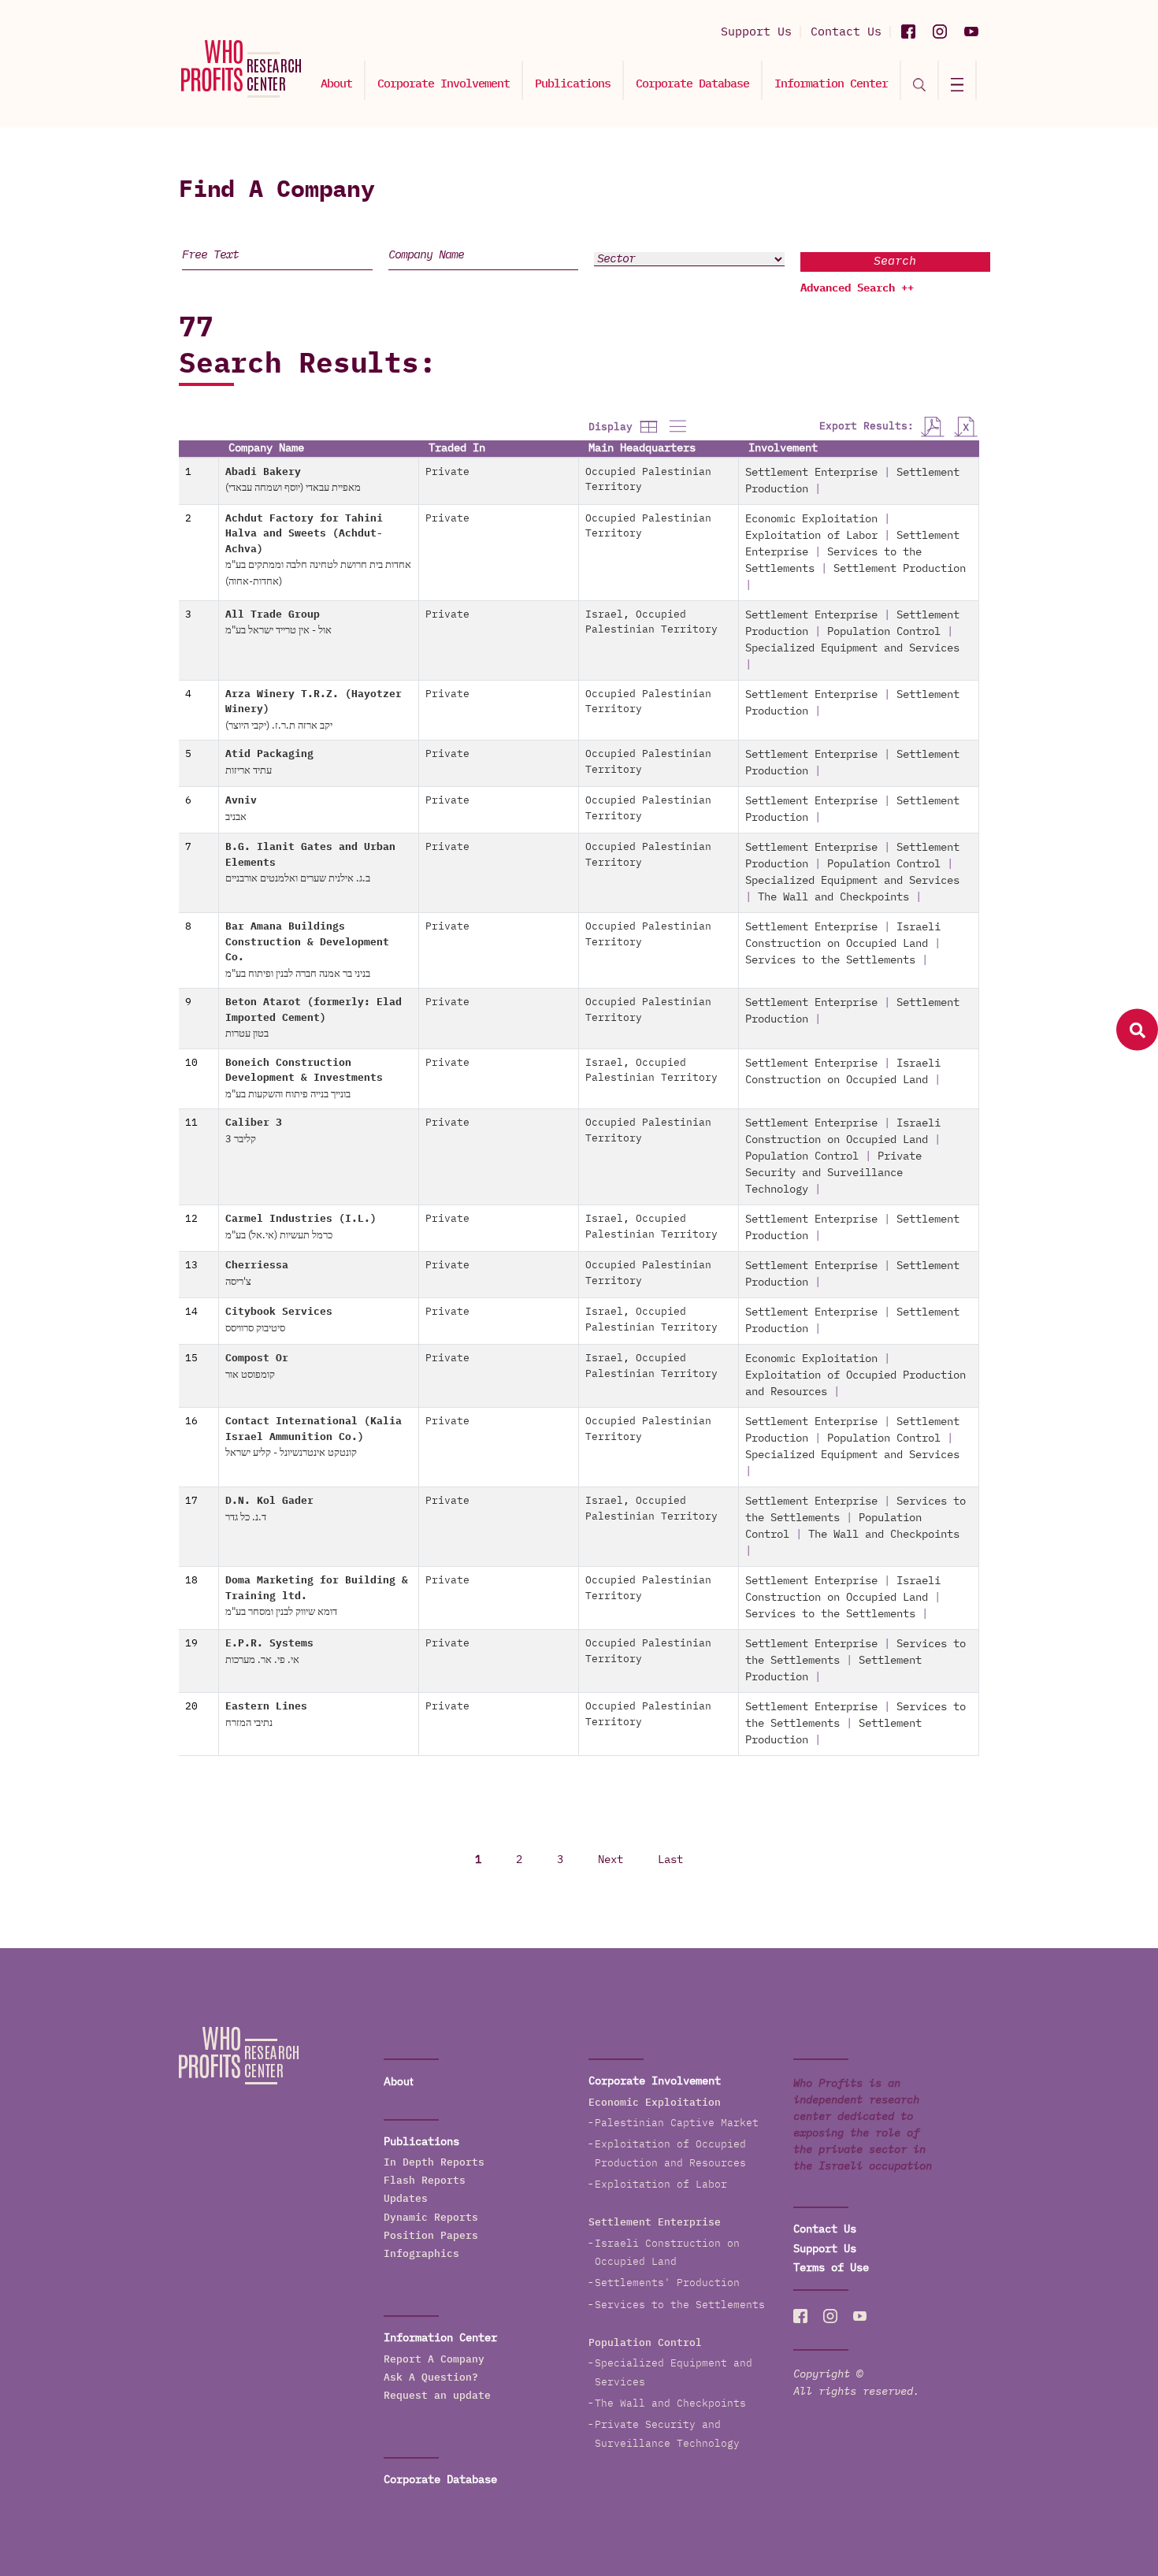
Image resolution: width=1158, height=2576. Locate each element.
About (336, 84)
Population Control (884, 632)
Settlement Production (900, 569)
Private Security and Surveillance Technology (833, 1173)
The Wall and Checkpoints (833, 897)
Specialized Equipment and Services (852, 648)
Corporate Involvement (444, 84)
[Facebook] (908, 32)
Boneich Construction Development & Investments (304, 1079)
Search (895, 261)
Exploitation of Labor (811, 536)
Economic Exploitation (811, 519)
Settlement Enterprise (811, 473)
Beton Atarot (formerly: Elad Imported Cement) (314, 1018)
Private (447, 472)
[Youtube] (971, 32)
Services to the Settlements (830, 960)
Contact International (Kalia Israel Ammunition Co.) (314, 1437)
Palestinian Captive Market (677, 2123)
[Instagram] (940, 32)
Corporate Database (692, 84)
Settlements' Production (667, 2283)
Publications (573, 84)
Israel (604, 615)
